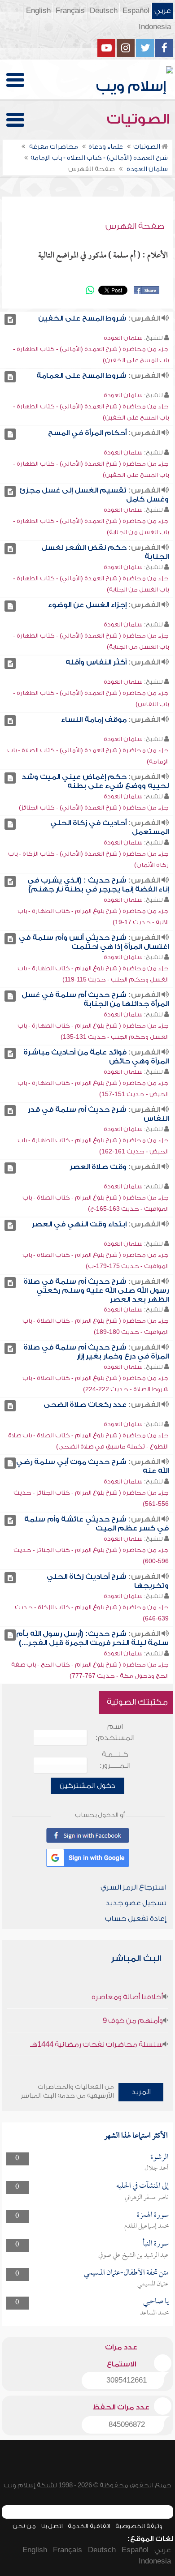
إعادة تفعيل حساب (136, 1919)
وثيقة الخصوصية (139, 2526)
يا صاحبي (156, 2302)
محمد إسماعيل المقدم (147, 2226)
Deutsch (104, 11)
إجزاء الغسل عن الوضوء (87, 605)
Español (136, 11)
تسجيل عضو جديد (136, 1903)
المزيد (141, 2092)
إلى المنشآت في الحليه (142, 2186)
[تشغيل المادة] (10, 319)
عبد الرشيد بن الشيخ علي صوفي (133, 2255)
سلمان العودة (123, 338)
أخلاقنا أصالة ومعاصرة (127, 1997)
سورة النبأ (156, 2244)
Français (70, 11)
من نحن (24, 2526)
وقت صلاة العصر (98, 1167)
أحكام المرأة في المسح (87, 433)
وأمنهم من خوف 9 (133, 2021)
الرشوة (160, 2158)
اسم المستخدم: (115, 1732)
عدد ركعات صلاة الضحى (85, 1405)
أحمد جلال (157, 2169)
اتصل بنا (52, 2526)
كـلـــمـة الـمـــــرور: (115, 1760)
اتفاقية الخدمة (89, 2526)
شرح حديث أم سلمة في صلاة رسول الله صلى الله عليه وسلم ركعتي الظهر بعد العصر (96, 1290)
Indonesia (155, 27)
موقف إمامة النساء (94, 720)
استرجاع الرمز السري (133, 1887)
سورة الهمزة (153, 2215)
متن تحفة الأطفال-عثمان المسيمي (126, 2273)
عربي (163, 11)
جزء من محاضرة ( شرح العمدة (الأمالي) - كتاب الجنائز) (94, 808)
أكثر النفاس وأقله (96, 662)
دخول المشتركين (87, 1786)
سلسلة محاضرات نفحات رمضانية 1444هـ (96, 2045)
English (38, 11)
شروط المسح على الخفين (82, 318)
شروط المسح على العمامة (81, 376)
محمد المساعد (154, 2313)
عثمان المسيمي (153, 2284)
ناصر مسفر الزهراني (147, 2198)
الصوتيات (140, 119)
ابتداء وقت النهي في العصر (79, 1224)
